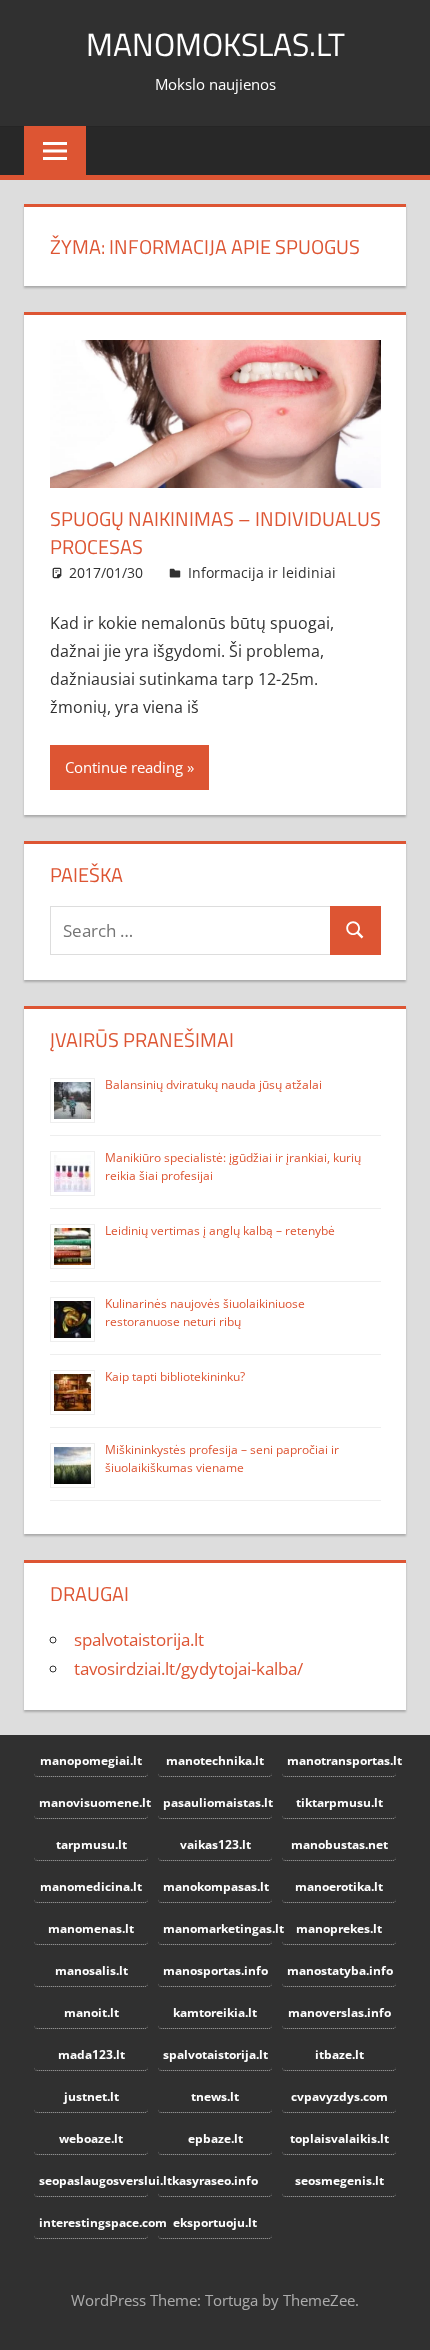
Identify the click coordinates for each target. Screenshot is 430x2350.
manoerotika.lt (339, 1886)
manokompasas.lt (216, 1886)
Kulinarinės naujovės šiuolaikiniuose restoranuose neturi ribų (205, 1312)
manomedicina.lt (91, 1886)
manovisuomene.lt (93, 1802)
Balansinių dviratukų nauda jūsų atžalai (213, 1084)
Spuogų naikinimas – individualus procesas (215, 532)
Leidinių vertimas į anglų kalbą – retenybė (220, 1230)
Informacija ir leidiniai (262, 572)
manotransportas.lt (341, 1760)
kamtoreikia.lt (215, 2012)
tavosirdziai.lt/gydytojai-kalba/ (188, 1668)
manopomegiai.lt (91, 1760)
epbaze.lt (215, 2138)
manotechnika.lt (215, 1760)
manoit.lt (91, 2012)
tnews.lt (215, 2096)
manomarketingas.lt (217, 1928)
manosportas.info (215, 1970)
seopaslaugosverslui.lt (93, 2180)
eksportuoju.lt (215, 2222)
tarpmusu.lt (91, 1844)
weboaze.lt (91, 2138)
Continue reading (124, 767)
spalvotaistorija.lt (139, 1639)
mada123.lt (91, 2054)
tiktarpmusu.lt (339, 1802)
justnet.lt (91, 2096)
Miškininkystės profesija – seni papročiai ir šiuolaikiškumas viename (222, 1458)
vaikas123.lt (215, 1844)
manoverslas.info (339, 2012)
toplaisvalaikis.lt (339, 2138)
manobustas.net (339, 1844)
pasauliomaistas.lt (217, 1802)
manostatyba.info (340, 1970)
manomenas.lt (91, 1928)
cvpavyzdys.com (339, 2096)
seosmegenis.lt (339, 2180)
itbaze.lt (339, 2054)
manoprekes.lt (339, 1928)
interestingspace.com (93, 2222)
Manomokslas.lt (215, 44)
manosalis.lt (91, 1970)
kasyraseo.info (215, 2180)
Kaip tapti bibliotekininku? (175, 1376)
